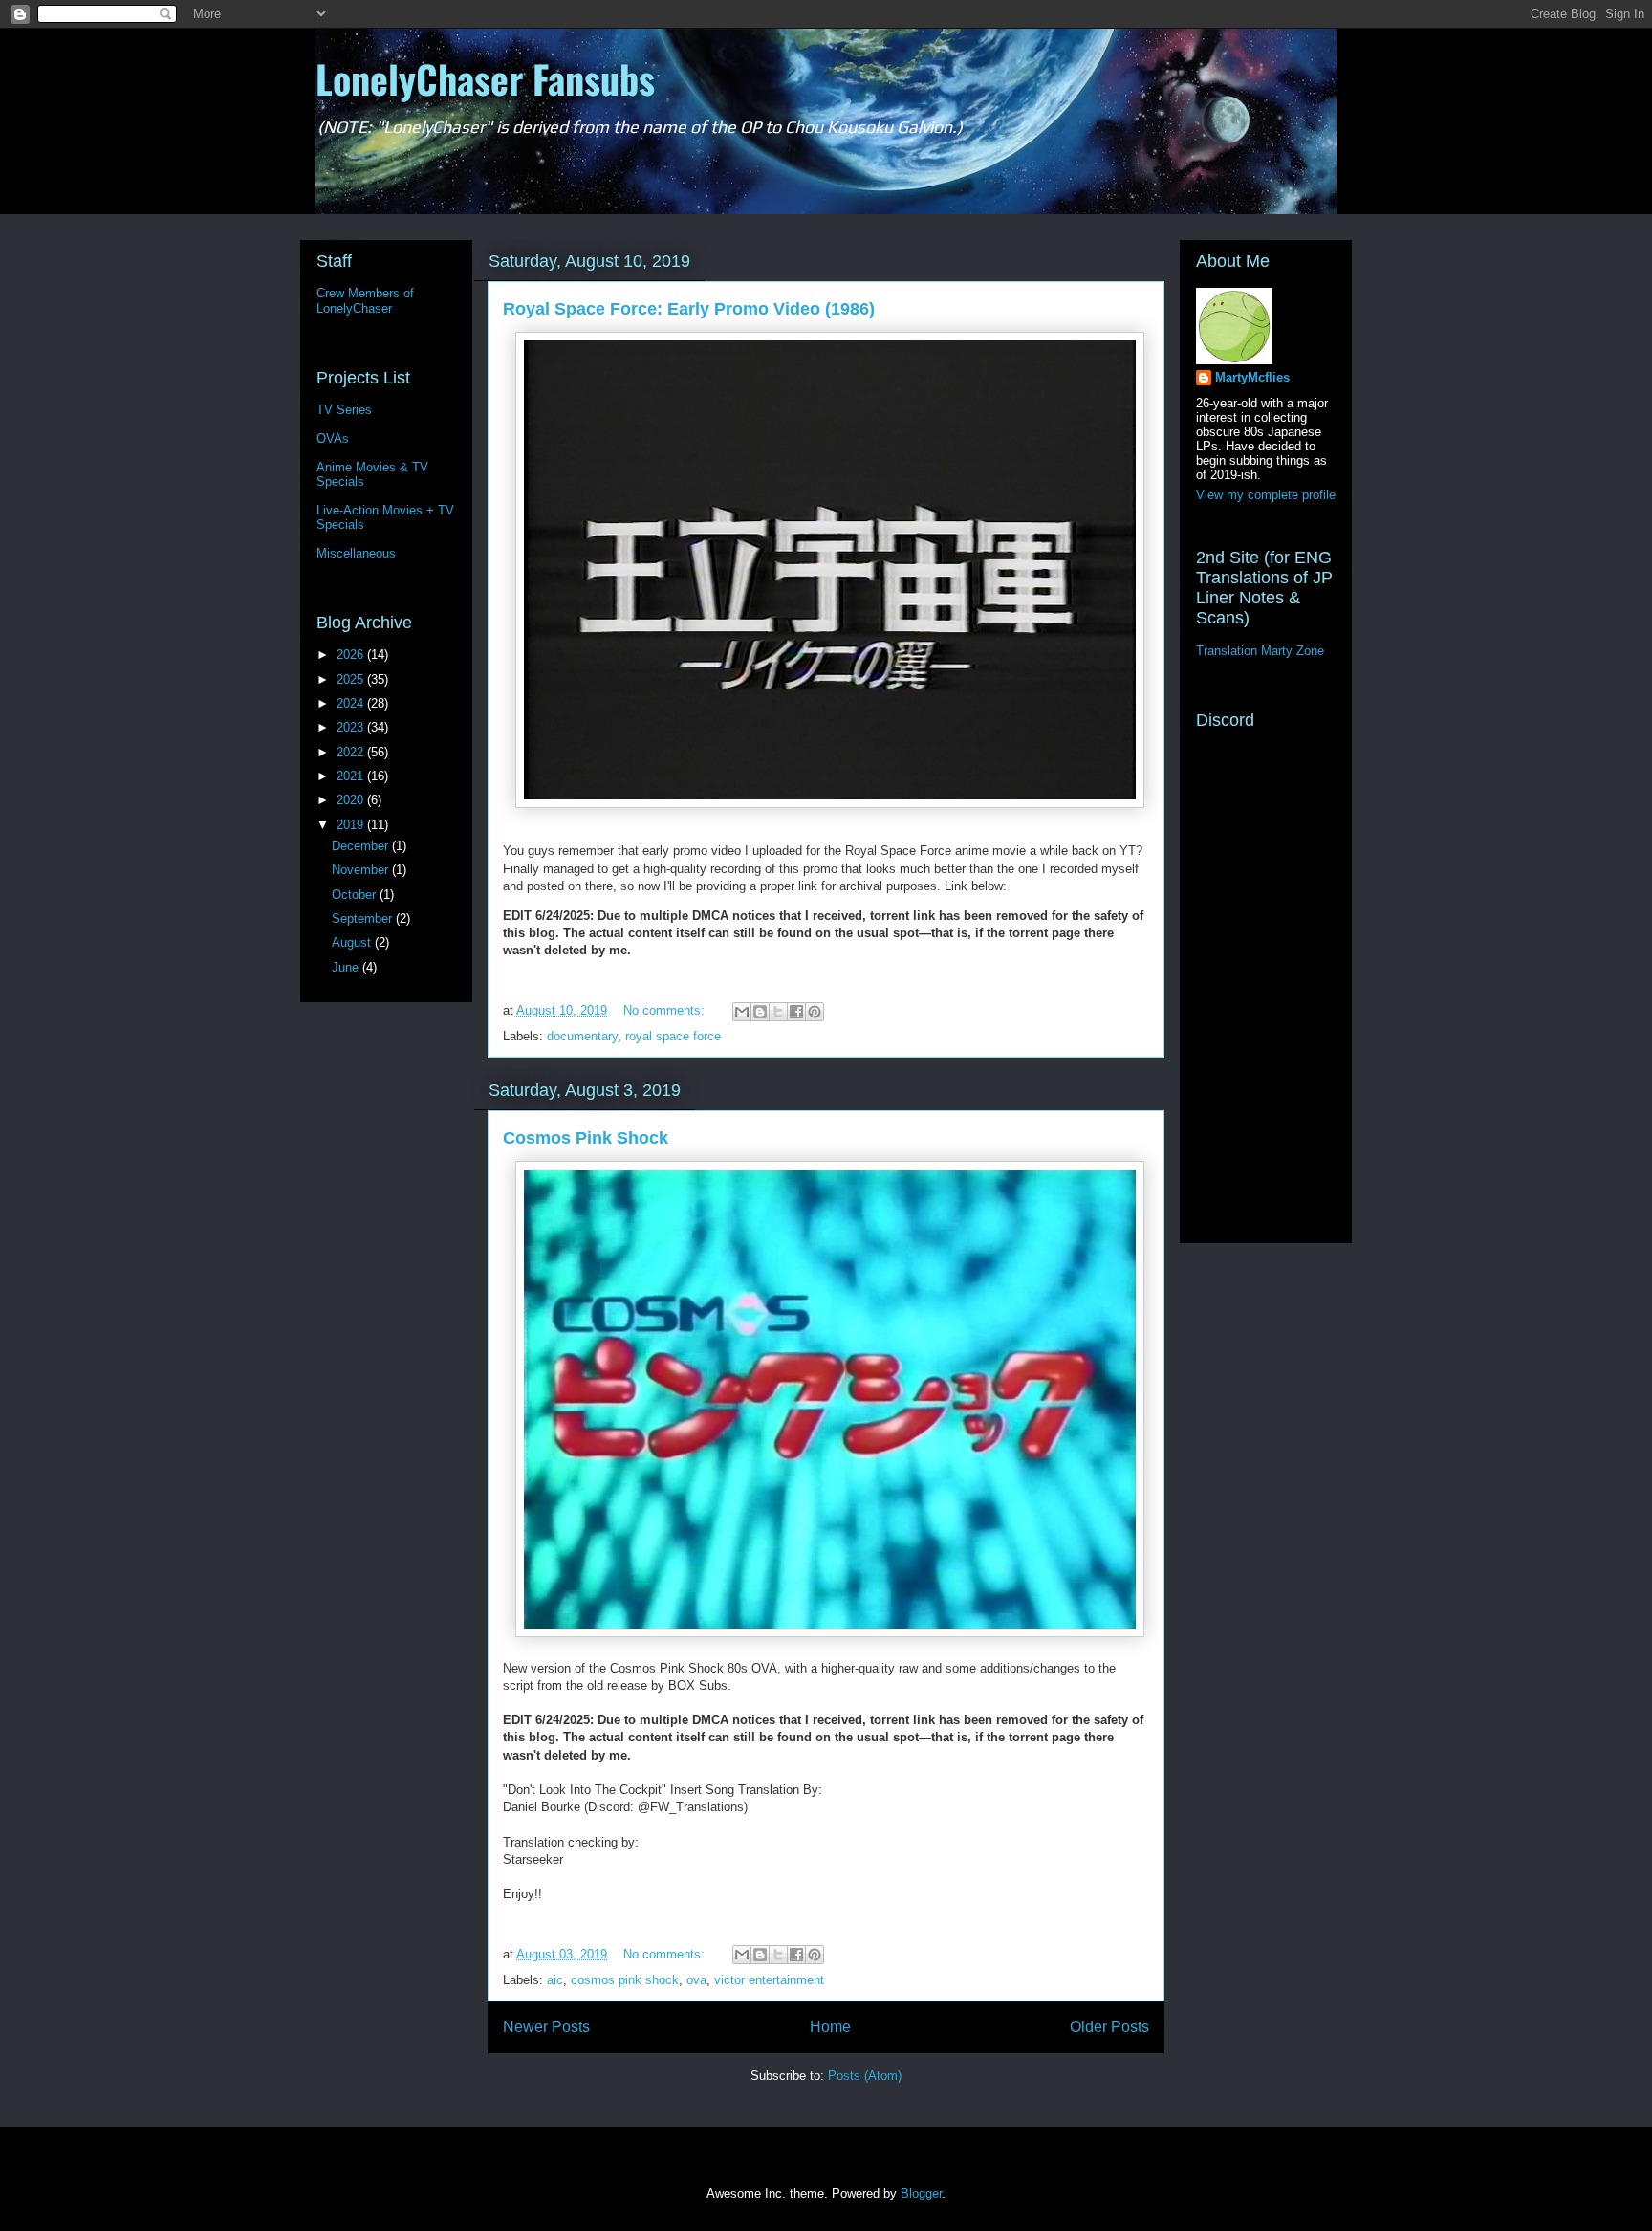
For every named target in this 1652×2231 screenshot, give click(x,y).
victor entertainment (769, 1980)
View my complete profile (1266, 495)
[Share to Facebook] (796, 1012)
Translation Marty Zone (1260, 651)
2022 (352, 752)
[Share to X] (778, 1012)
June (347, 967)
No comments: (666, 1010)
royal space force (673, 1036)
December (362, 846)
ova (696, 1980)
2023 (352, 727)
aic (555, 1980)
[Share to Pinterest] (815, 1012)
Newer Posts (546, 2027)
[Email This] (742, 1012)
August (353, 942)
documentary (582, 1036)
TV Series (344, 410)
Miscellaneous (356, 553)
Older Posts (1109, 2027)
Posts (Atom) (865, 2076)
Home (830, 2027)
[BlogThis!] (760, 1012)
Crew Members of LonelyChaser (365, 301)
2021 (352, 776)
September (364, 919)
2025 (352, 679)
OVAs (333, 438)
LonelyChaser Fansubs (485, 78)
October (356, 895)
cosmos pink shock (625, 1980)
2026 (352, 655)
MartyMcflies (1252, 377)
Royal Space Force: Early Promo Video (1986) (689, 309)
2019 (352, 825)
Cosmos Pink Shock (586, 1138)
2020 (352, 800)
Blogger (921, 2193)
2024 (352, 703)
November (362, 870)
